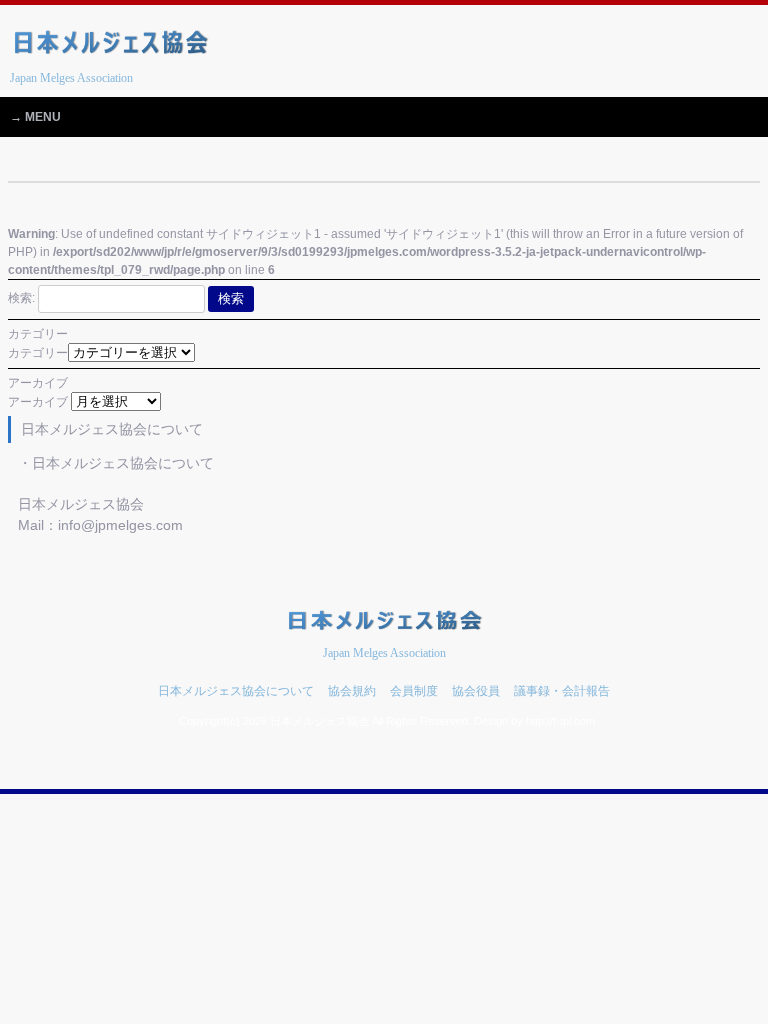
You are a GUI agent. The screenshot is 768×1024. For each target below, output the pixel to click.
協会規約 (352, 691)
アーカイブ (38, 402)
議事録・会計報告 (562, 691)
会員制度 (414, 691)
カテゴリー (38, 353)
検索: (21, 298)
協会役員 (476, 691)
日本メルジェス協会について (236, 691)
